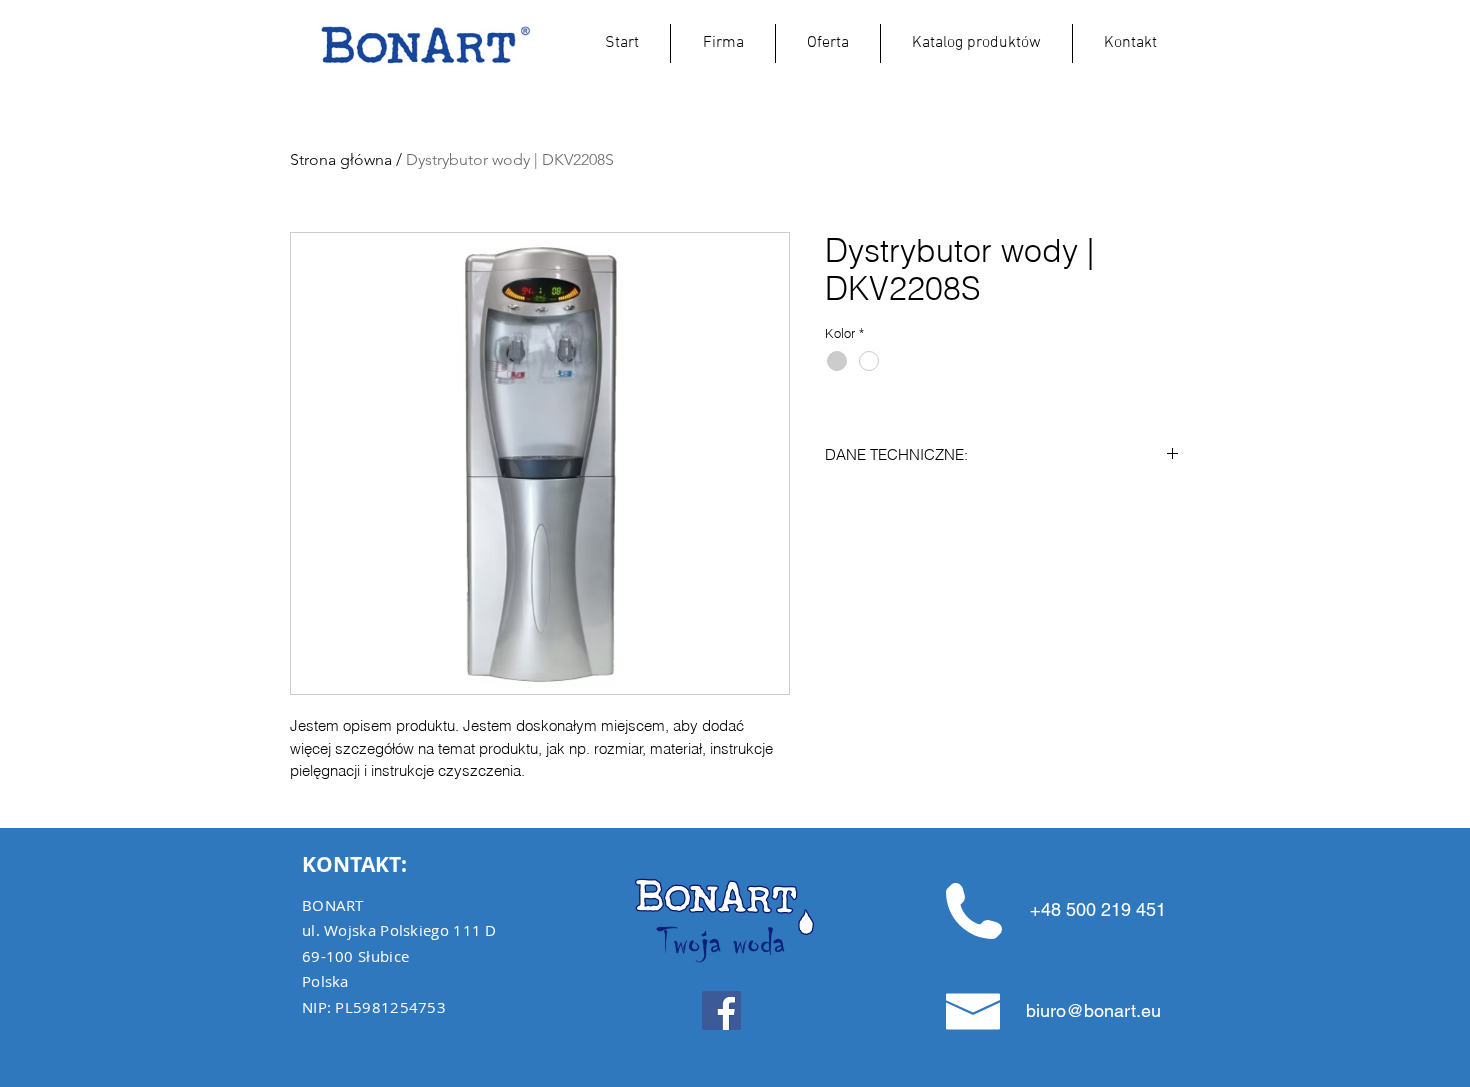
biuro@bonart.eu (1093, 1010)
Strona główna (341, 159)
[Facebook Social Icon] (721, 1010)
